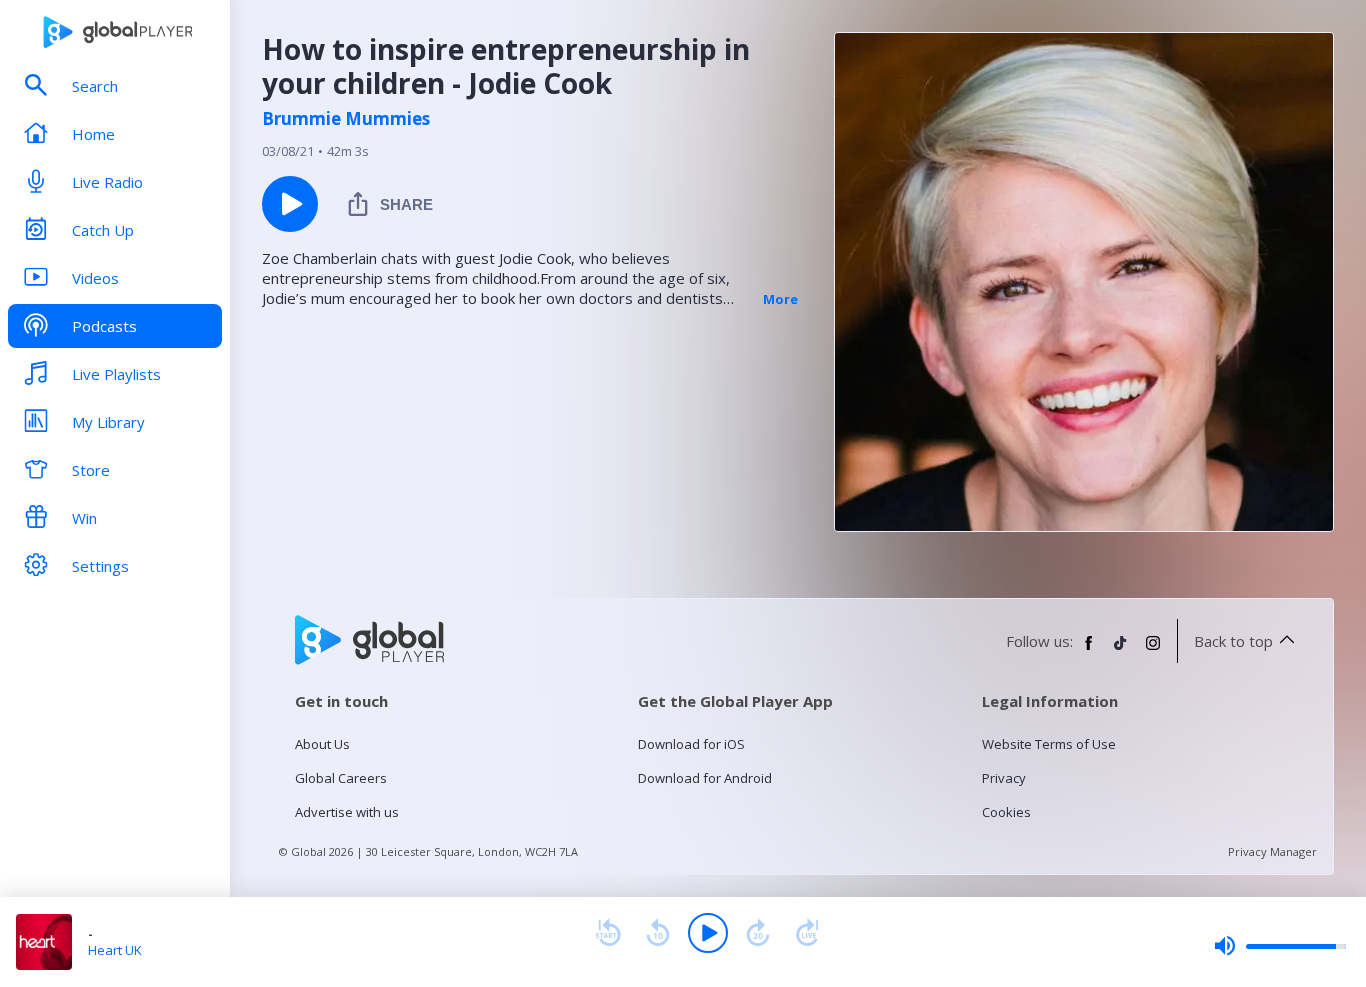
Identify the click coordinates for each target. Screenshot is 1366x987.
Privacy (1004, 778)
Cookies (1006, 812)
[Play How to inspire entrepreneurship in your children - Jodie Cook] (290, 204)
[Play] (708, 933)
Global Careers (341, 778)
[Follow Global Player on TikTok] (1121, 651)
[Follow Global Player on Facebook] (1089, 651)
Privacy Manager (1272, 851)
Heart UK (115, 950)
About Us (322, 744)
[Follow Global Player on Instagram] (1153, 651)
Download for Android (705, 778)
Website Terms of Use (1049, 744)
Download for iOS (691, 744)
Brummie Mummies (346, 119)
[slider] (1280, 946)
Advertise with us (347, 812)
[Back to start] (608, 933)
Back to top (1233, 641)
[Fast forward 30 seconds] (758, 933)
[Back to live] (808, 933)
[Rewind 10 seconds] (658, 933)
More (780, 299)
